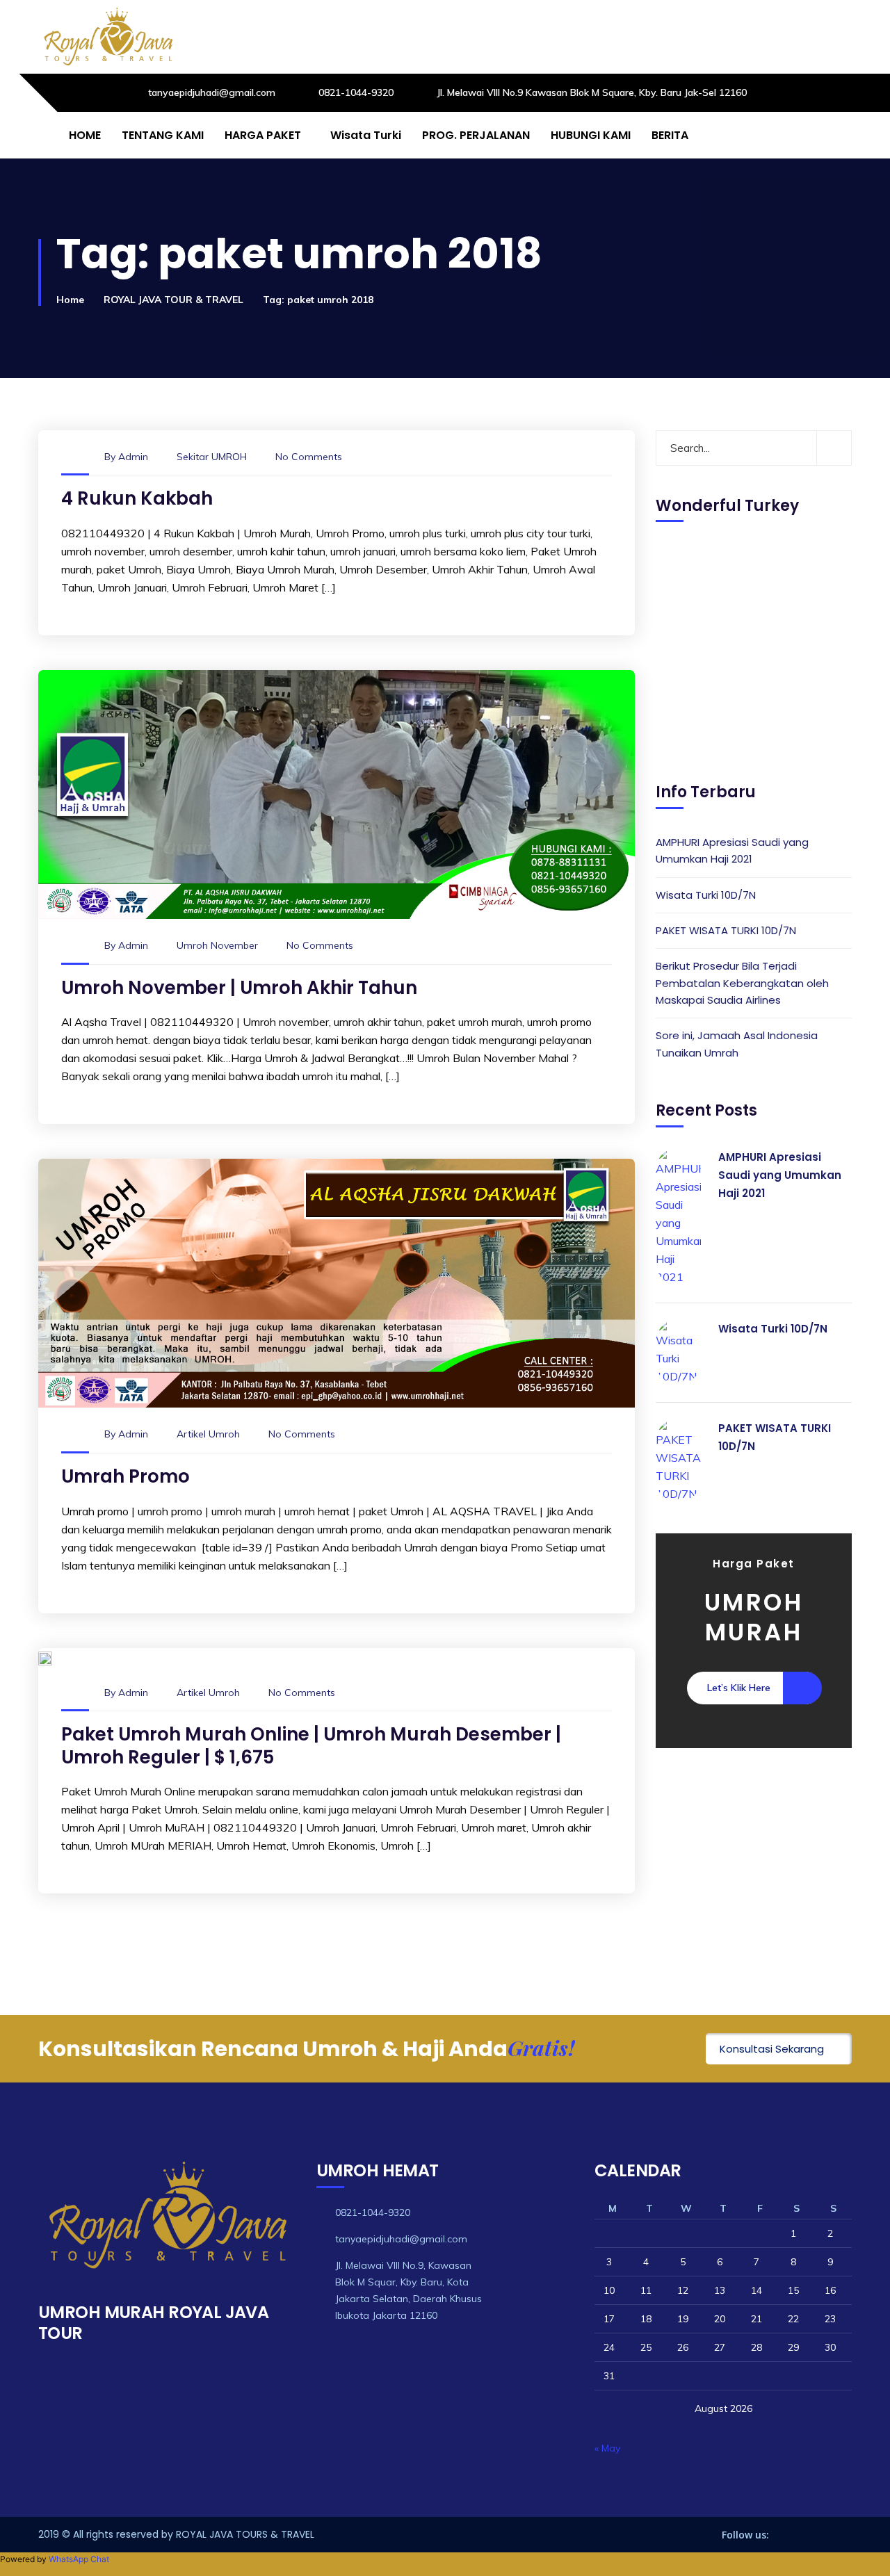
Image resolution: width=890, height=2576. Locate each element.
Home (70, 300)
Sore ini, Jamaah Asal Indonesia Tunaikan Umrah (737, 1044)
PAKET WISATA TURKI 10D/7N (726, 930)
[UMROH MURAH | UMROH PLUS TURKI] (108, 37)
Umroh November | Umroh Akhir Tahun (239, 988)
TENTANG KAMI (163, 135)
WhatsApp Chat (79, 2559)
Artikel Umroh (208, 1434)
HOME (85, 135)
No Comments (309, 457)
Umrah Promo (126, 1476)
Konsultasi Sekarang (772, 2049)
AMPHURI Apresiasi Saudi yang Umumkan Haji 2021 (732, 850)
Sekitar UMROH (212, 457)
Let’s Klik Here (739, 1688)
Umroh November (217, 945)
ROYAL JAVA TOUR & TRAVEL (173, 300)
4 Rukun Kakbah (137, 498)
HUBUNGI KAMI (591, 135)
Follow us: (745, 2535)
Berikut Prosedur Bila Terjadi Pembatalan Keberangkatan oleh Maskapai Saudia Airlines (742, 983)
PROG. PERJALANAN (476, 135)
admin (133, 457)
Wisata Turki (366, 135)
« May (607, 2448)
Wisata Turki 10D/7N (706, 894)
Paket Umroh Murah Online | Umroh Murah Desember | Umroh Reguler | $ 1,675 (311, 1746)
